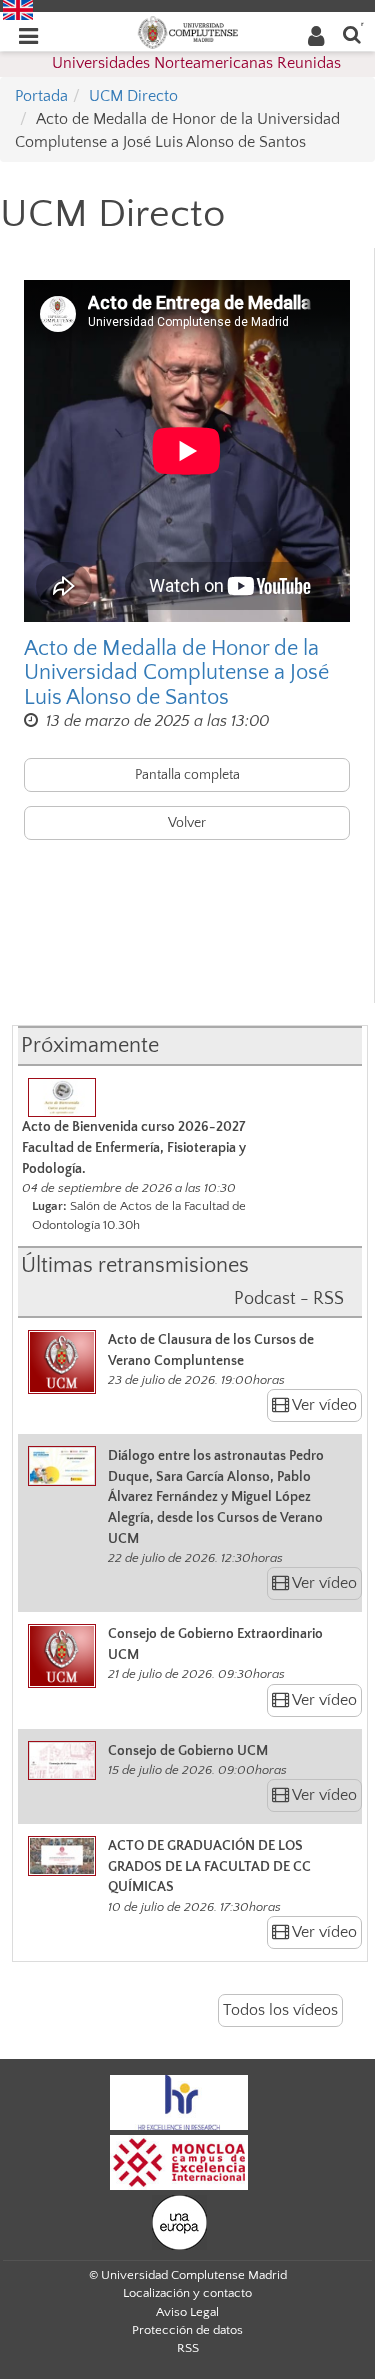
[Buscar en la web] (352, 33)
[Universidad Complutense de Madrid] (188, 31)
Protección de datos (187, 2330)
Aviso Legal (187, 2312)
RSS (188, 2348)
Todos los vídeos (280, 2010)
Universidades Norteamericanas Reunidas (196, 63)
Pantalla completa (187, 775)
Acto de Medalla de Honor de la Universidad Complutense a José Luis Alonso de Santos (176, 673)
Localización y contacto (187, 2293)
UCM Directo (133, 96)
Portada (41, 96)
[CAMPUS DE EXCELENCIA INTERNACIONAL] (179, 2161)
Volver (187, 823)
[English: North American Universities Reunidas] (18, 9)
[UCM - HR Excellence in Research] (179, 2101)
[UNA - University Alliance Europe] (179, 2221)
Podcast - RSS (289, 1299)
